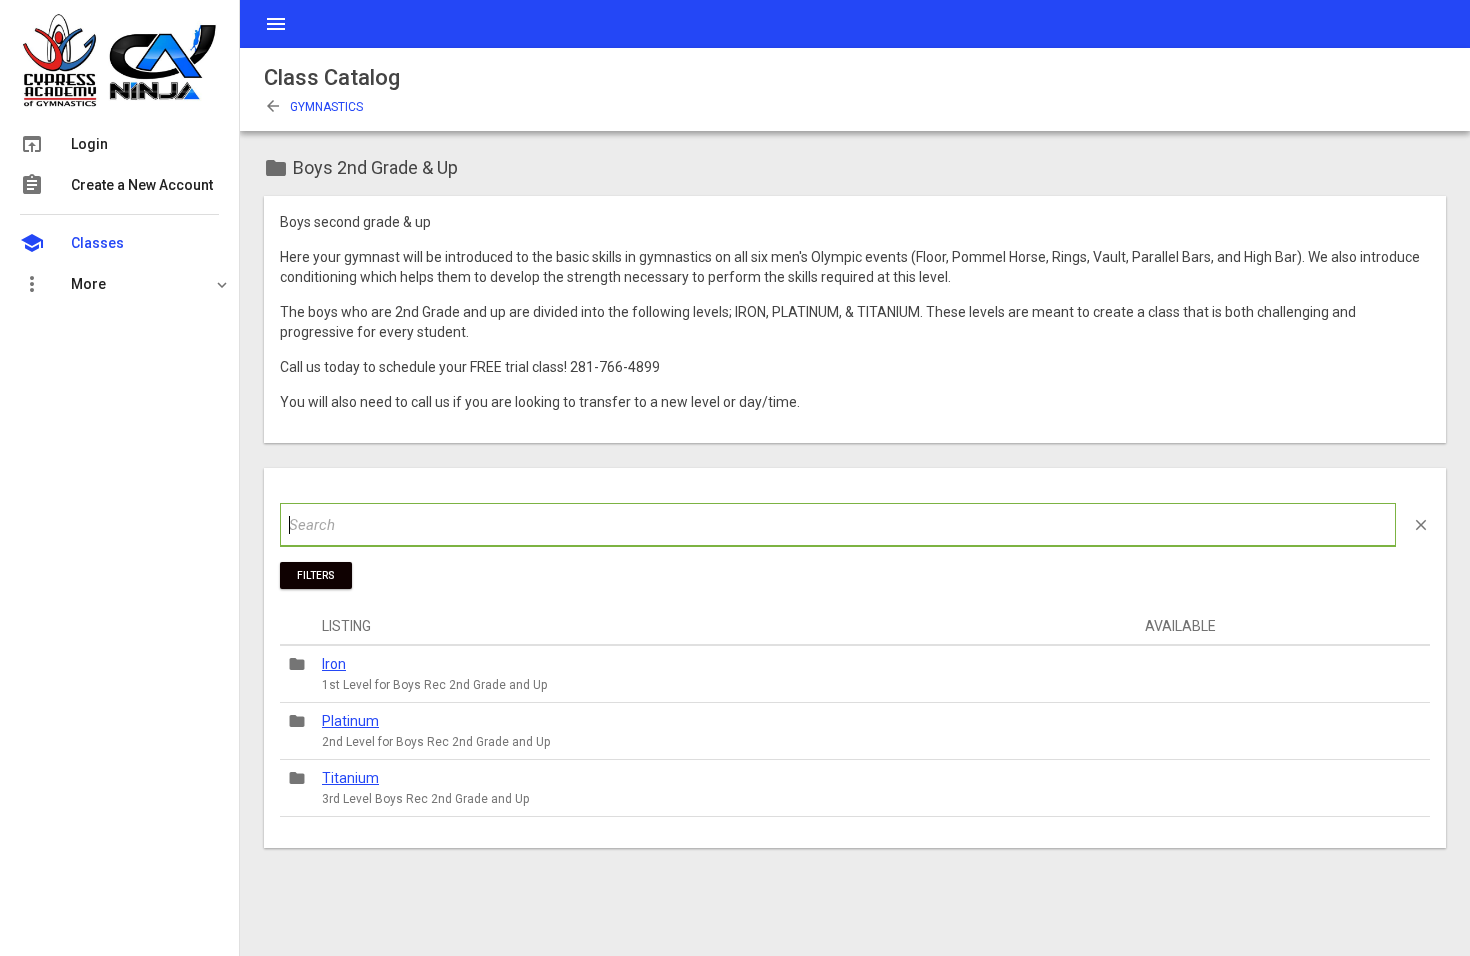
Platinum (350, 721)
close (1421, 525)
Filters (316, 575)
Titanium (350, 778)
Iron (334, 664)
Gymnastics (313, 107)
